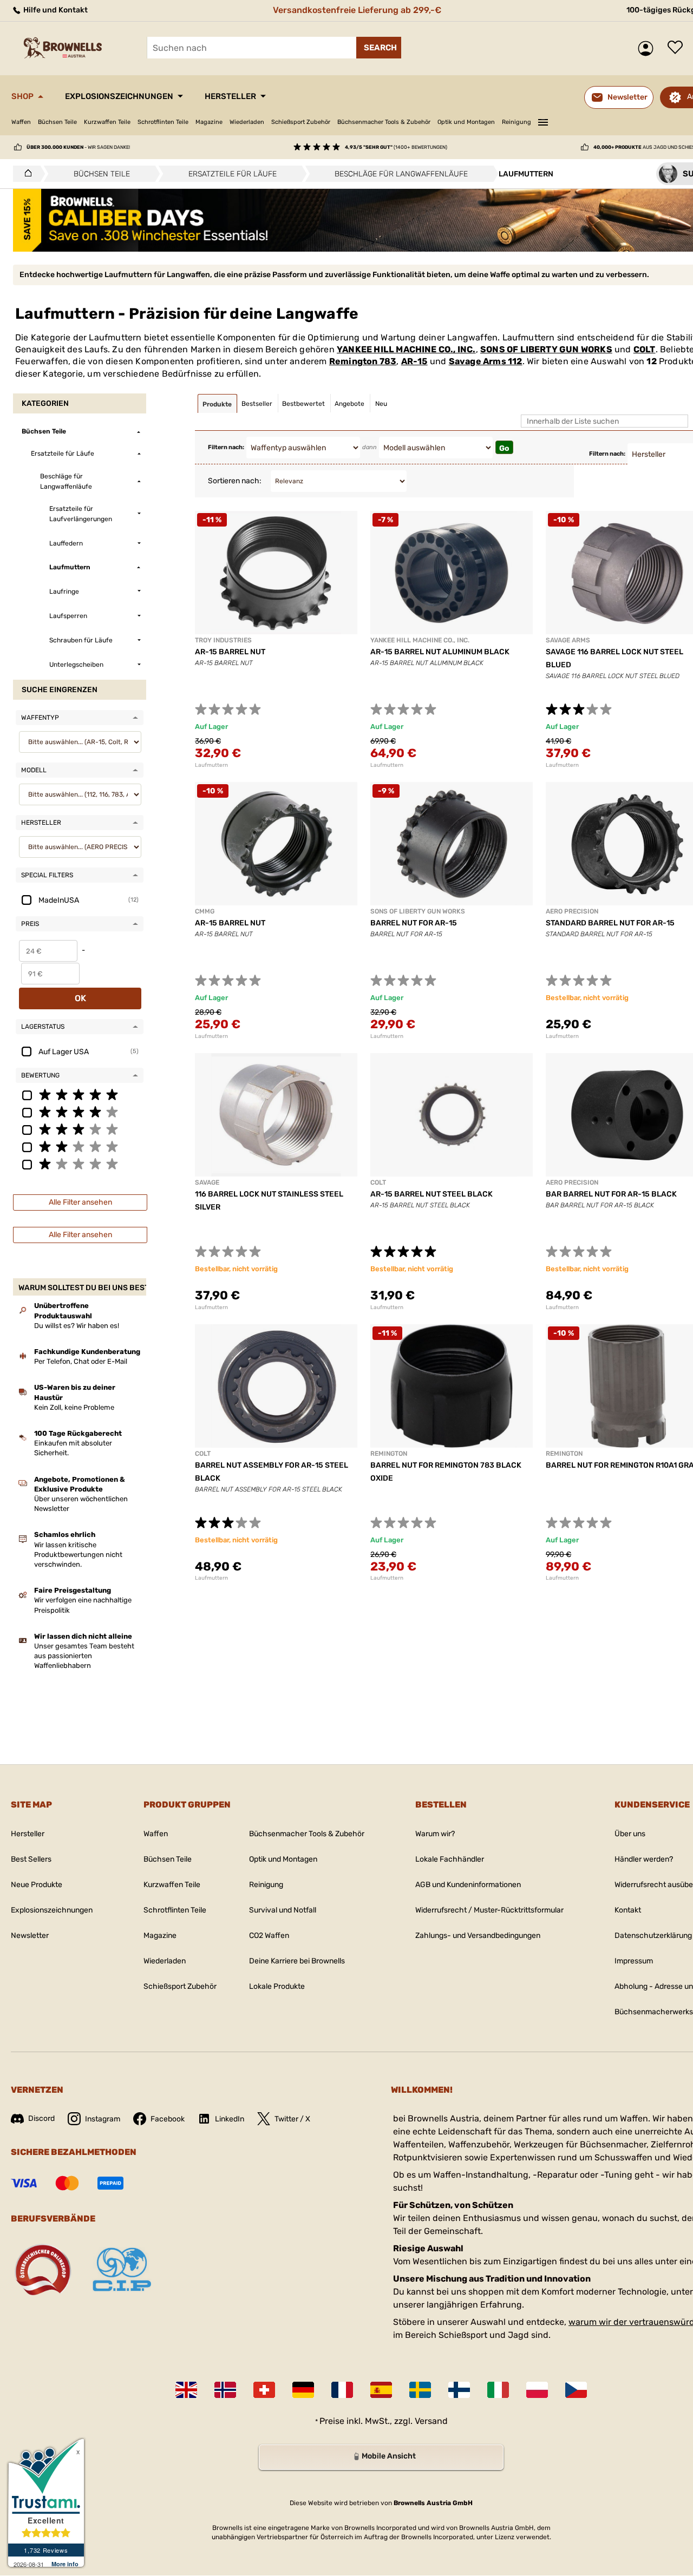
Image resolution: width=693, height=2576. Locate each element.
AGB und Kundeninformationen (468, 1885)
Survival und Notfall (283, 1910)
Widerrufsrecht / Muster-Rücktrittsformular (489, 1910)
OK (80, 998)
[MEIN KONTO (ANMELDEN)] (648, 48)
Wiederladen (247, 122)
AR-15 (414, 361)
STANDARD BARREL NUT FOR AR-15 (610, 923)
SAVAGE (207, 1182)
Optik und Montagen (466, 122)
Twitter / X (292, 2119)
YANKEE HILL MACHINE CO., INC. (406, 349)
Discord (41, 2118)
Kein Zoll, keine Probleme (74, 1407)
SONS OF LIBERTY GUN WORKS (546, 349)
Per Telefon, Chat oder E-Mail (81, 1361)
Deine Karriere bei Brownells (297, 1961)
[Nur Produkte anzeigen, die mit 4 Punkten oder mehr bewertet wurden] (80, 1112)
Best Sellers (31, 1859)
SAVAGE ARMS (568, 640)
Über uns (630, 1834)
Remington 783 (363, 361)
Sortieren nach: (235, 481)
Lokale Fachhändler (450, 1859)
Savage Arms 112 (486, 361)
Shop (22, 96)
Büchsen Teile (57, 122)
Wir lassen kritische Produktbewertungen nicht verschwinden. (78, 1555)
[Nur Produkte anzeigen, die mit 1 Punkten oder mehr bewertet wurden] (80, 1164)
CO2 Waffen (269, 1936)
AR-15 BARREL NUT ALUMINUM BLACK (440, 652)
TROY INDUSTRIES (223, 640)
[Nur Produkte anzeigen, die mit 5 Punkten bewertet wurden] (80, 1094)
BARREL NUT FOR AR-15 (414, 923)
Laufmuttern (211, 765)
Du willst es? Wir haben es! (77, 1326)
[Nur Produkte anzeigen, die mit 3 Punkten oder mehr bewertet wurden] (80, 1129)
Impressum (634, 1961)
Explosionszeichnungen (119, 96)
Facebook (168, 2119)
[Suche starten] (379, 48)
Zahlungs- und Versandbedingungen (478, 1936)
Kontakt (628, 1910)
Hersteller (230, 96)
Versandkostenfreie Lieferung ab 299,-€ (357, 10)
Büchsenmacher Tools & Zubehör (384, 122)
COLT (645, 349)
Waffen (21, 122)
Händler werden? (644, 1859)
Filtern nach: (226, 447)
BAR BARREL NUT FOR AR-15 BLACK (611, 1194)
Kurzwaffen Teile (107, 122)
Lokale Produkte (277, 1986)
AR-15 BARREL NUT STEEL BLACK (432, 1194)
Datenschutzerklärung (653, 1936)
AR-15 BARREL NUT (230, 652)
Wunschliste (678, 48)
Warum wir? (435, 1834)
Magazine (209, 122)
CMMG (205, 911)
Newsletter (30, 1936)
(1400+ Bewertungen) (396, 147)
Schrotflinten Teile (163, 122)
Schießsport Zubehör (301, 122)
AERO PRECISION (572, 911)
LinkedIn (230, 2119)
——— (543, 121)
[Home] (25, 174)
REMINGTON (389, 1454)
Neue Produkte (37, 1885)
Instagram (103, 2119)
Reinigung (517, 122)
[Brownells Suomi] (459, 2390)
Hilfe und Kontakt (55, 10)
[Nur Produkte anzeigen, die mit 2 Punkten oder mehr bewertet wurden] (80, 1146)
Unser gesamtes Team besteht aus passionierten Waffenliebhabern (84, 1656)
